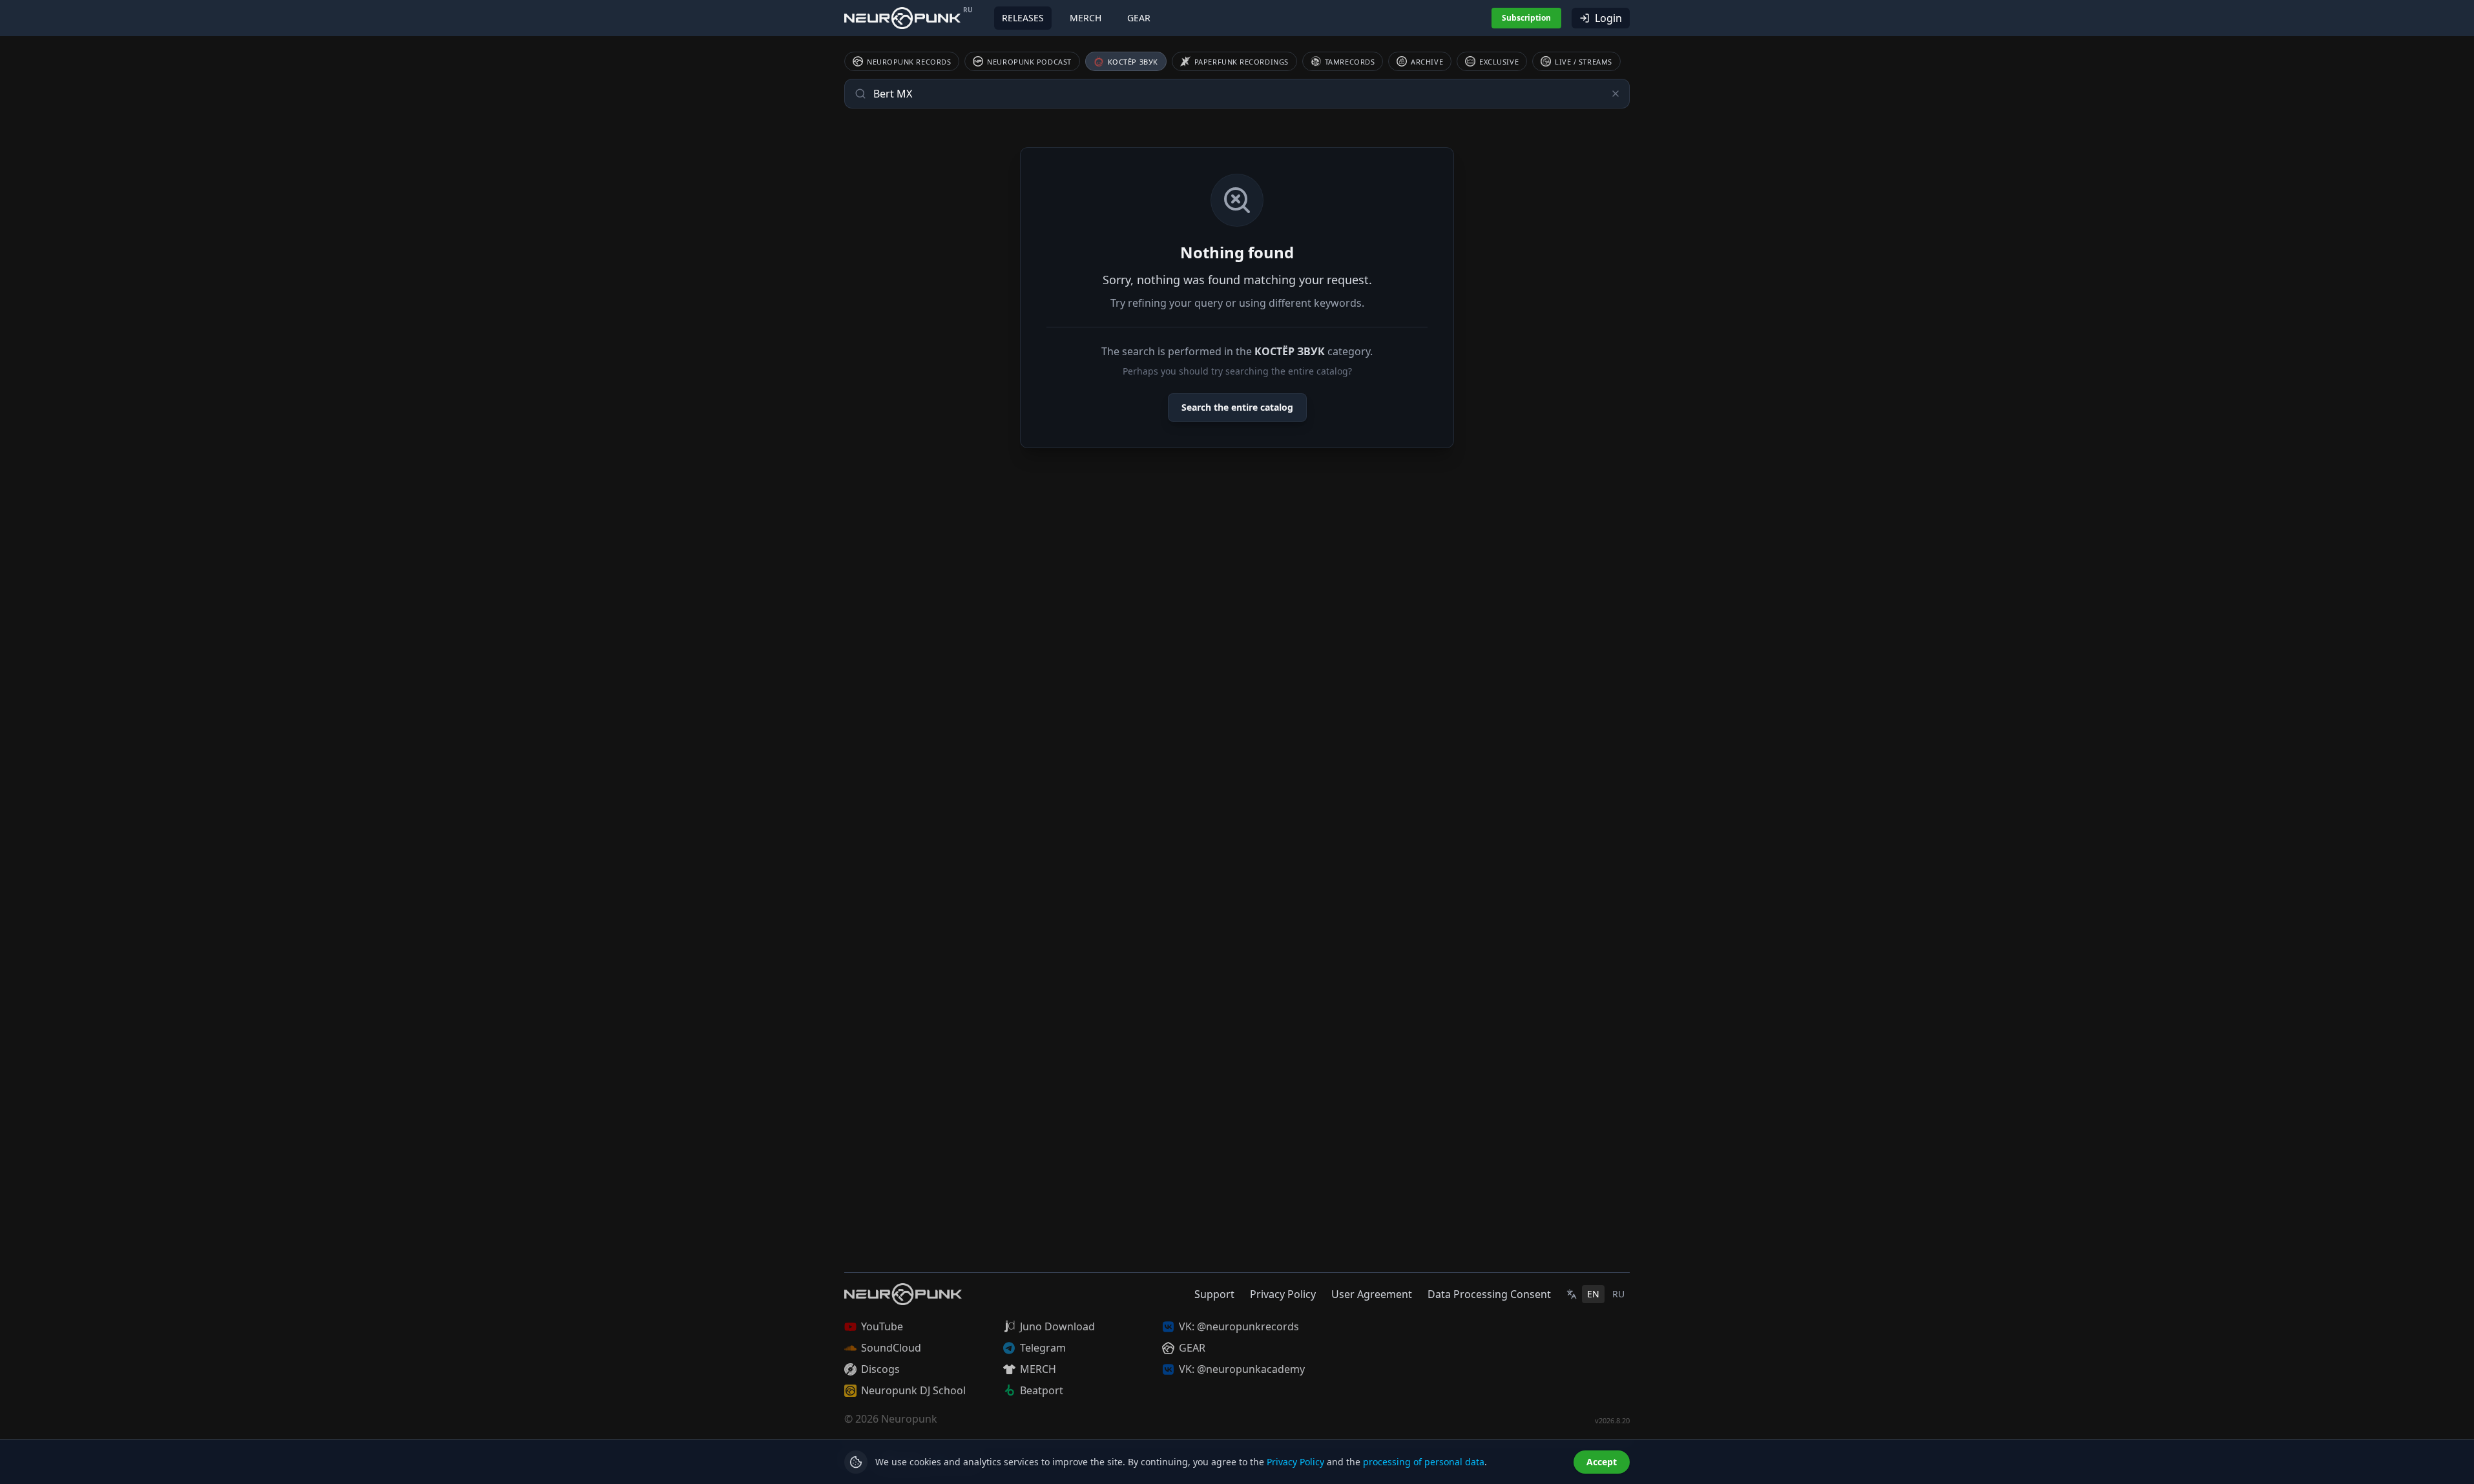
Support (1214, 1294)
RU (1618, 1294)
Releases (1023, 18)
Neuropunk (909, 1419)
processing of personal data (1424, 1462)
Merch (1086, 18)
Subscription (1526, 18)
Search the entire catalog (1237, 407)
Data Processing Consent (1489, 1294)
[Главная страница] (902, 18)
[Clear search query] (1616, 94)
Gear (1139, 18)
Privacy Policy (1283, 1294)
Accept (1602, 1462)
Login (1608, 18)
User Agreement (1372, 1294)
